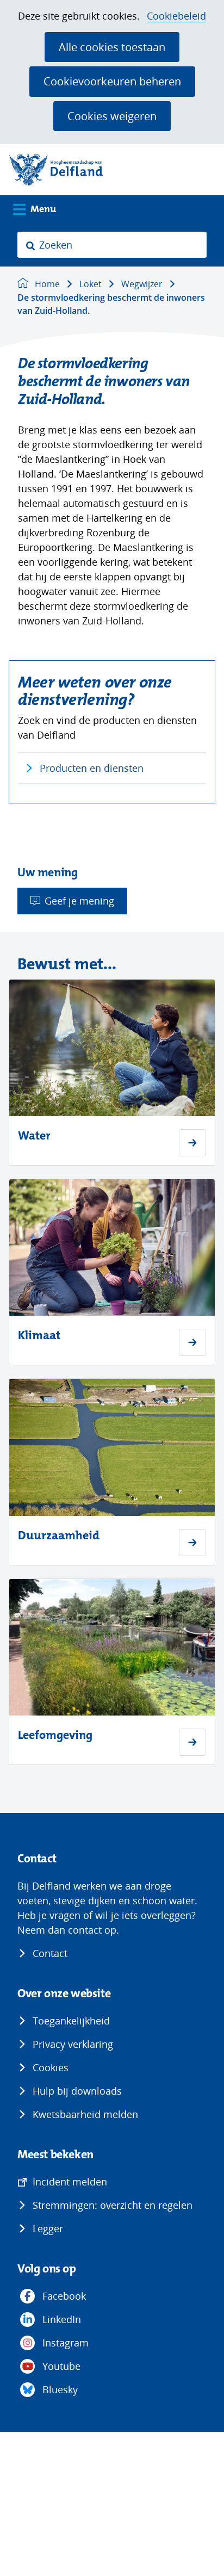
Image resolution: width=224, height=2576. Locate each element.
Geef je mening (79, 901)
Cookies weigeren (112, 116)
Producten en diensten (92, 768)
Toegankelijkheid (71, 2021)
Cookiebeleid (176, 16)
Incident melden (70, 2182)
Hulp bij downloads (77, 2091)
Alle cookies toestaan (112, 47)
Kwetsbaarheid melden (85, 2114)
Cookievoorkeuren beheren (112, 81)
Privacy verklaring (73, 2044)
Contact (50, 1953)
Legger (48, 2228)
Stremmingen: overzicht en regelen (113, 2205)
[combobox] (112, 245)
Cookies (51, 2067)
